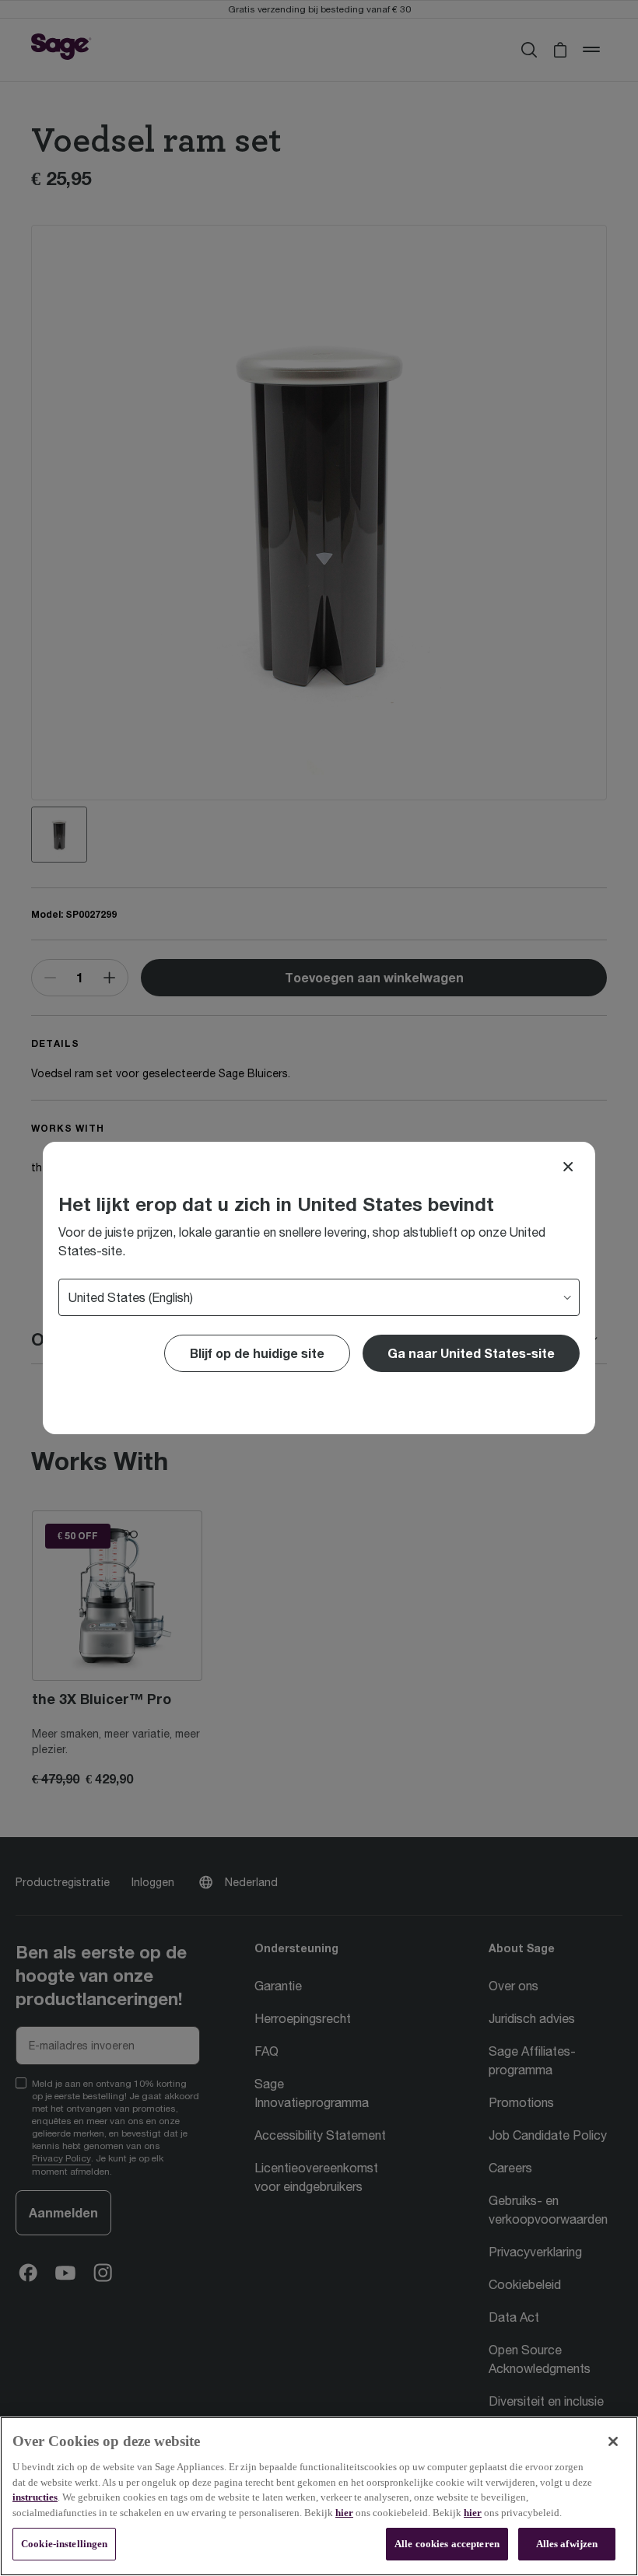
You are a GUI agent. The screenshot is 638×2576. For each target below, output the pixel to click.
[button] (471, 1353)
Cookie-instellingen (64, 2544)
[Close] (568, 1167)
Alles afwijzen (567, 2544)
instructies (35, 2497)
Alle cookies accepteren (447, 2544)
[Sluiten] (613, 2441)
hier (344, 2513)
